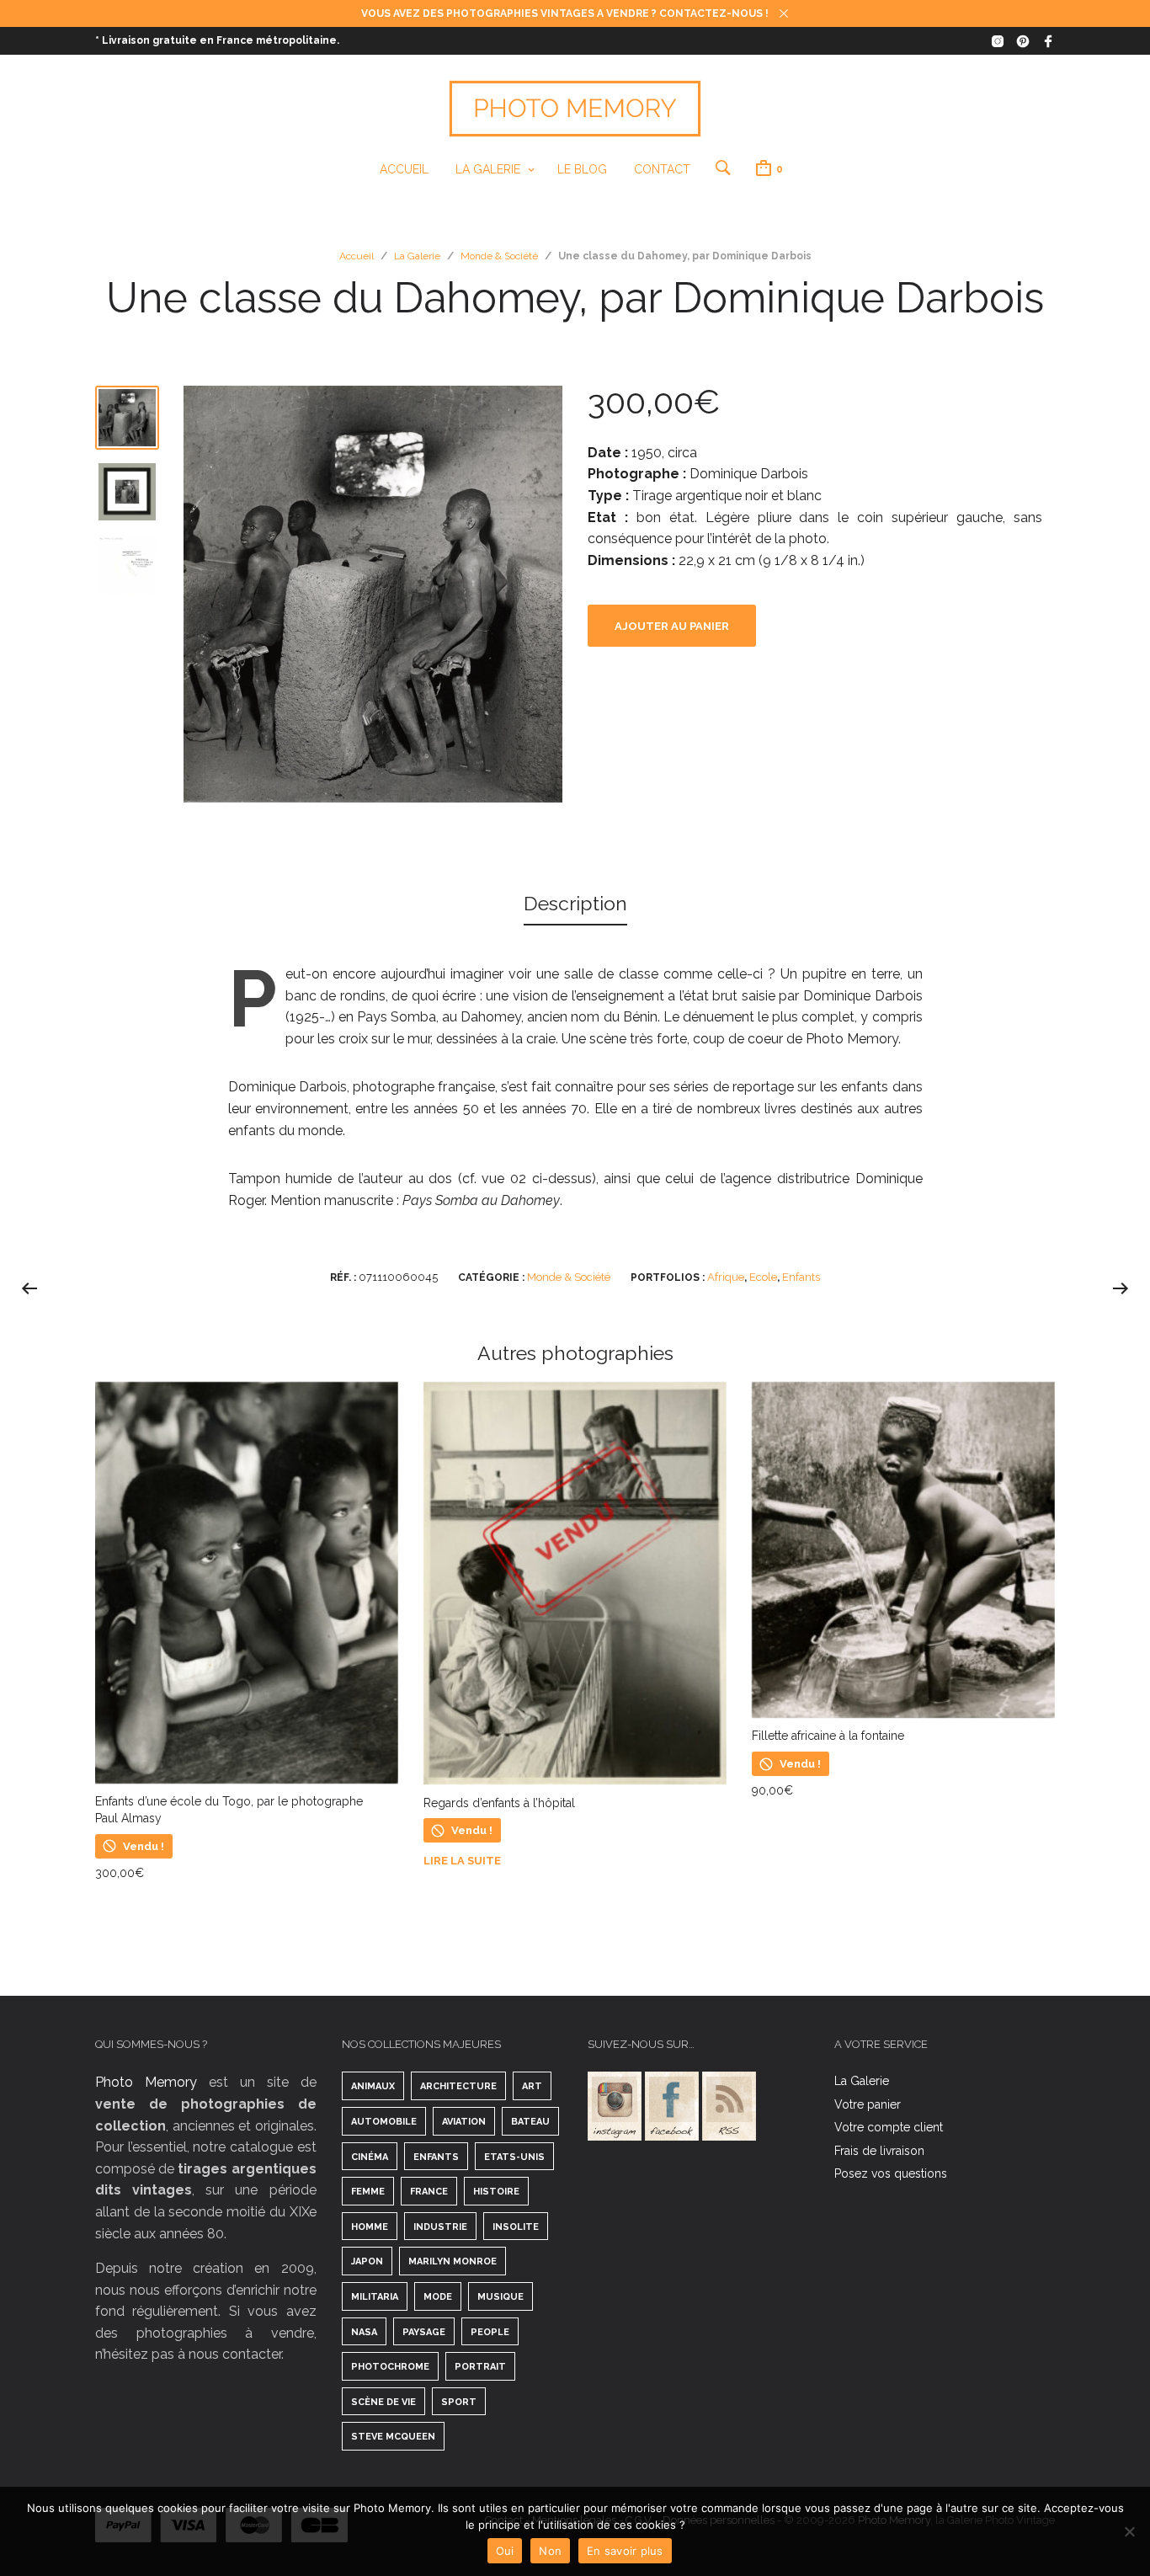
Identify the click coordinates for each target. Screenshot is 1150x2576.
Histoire (496, 2192)
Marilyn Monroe (453, 2261)
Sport (459, 2402)
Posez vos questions (891, 2173)
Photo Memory (146, 2082)
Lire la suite (462, 1861)
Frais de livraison (879, 2151)
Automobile (384, 2122)
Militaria (375, 2297)
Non (550, 2551)
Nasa (364, 2332)
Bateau (530, 2122)
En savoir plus (625, 2551)
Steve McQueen (393, 2437)
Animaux (373, 2086)
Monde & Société (499, 256)
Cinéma (370, 2157)
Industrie (440, 2227)
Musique (500, 2297)
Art (532, 2086)
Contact (662, 169)
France (429, 2192)
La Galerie (488, 169)
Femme (368, 2192)
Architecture (458, 2086)
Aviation (464, 2122)
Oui (505, 2551)
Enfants (801, 1277)
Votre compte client (889, 2127)
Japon (367, 2261)
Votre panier (868, 2104)
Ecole (763, 1277)
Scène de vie (383, 2402)
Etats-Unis (514, 2157)
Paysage (424, 2332)
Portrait (480, 2367)
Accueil (404, 169)
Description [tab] (575, 903)
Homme (370, 2227)
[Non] (1129, 2531)
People (490, 2332)
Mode (438, 2297)
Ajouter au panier (672, 626)
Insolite (516, 2227)
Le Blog (582, 169)
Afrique (726, 1277)
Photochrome (390, 2367)
